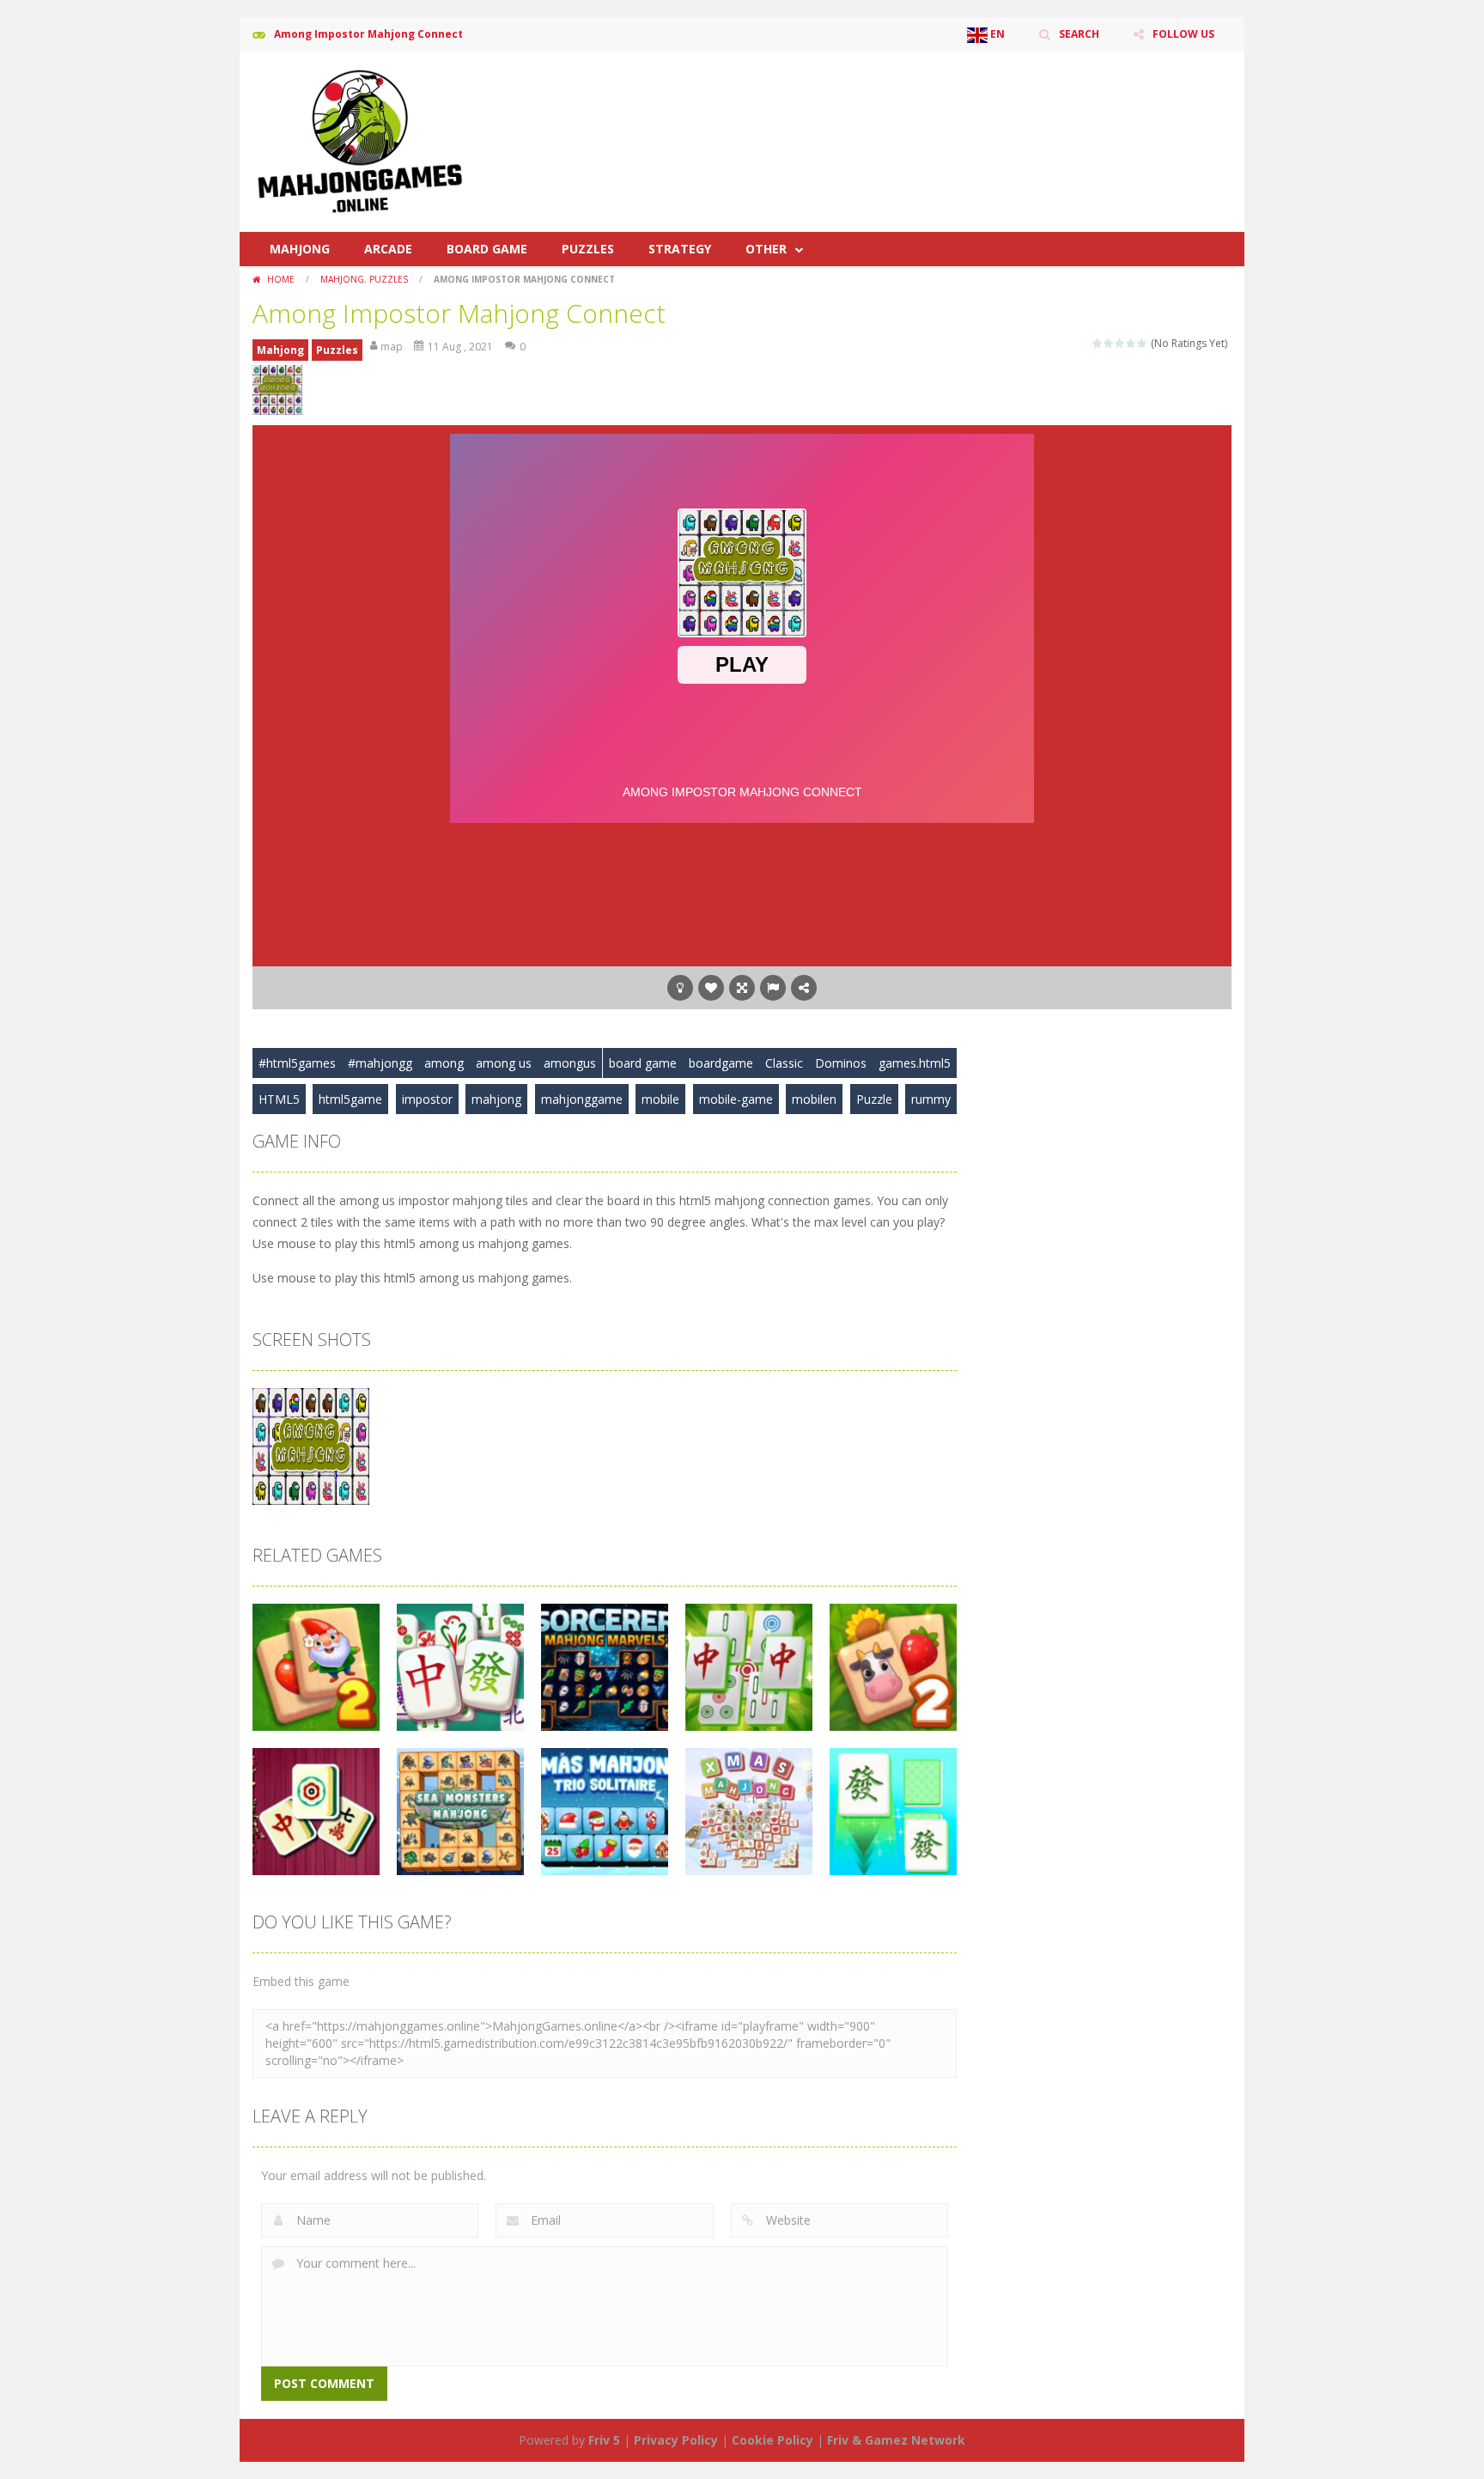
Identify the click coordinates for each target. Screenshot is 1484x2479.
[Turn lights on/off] (680, 988)
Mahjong (300, 249)
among (444, 1063)
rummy (931, 1099)
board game (643, 1063)
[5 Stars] (1143, 343)
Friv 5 (604, 2440)
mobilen (814, 1099)
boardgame (721, 1063)
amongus (570, 1063)
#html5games (297, 1063)
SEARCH (1079, 34)
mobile (660, 1099)
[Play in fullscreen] (742, 988)
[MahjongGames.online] (360, 140)
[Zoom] (311, 1445)
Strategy (680, 249)
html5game (350, 1099)
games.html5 (915, 1063)
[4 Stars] (1131, 343)
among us (504, 1063)
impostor (427, 1099)
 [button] (773, 988)
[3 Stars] (1120, 343)
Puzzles (588, 249)
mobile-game (736, 1099)
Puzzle (874, 1099)
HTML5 (279, 1099)
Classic (784, 1063)
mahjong (496, 1099)
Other (766, 249)
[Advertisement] (919, 103)
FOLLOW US (1183, 34)
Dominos (841, 1063)
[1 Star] (1098, 343)
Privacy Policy (676, 2440)
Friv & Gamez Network (896, 2440)
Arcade (388, 249)
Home (281, 279)
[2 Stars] (1109, 343)
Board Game (487, 249)
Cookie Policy (772, 2440)
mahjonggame (582, 1099)
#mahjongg (380, 1063)
